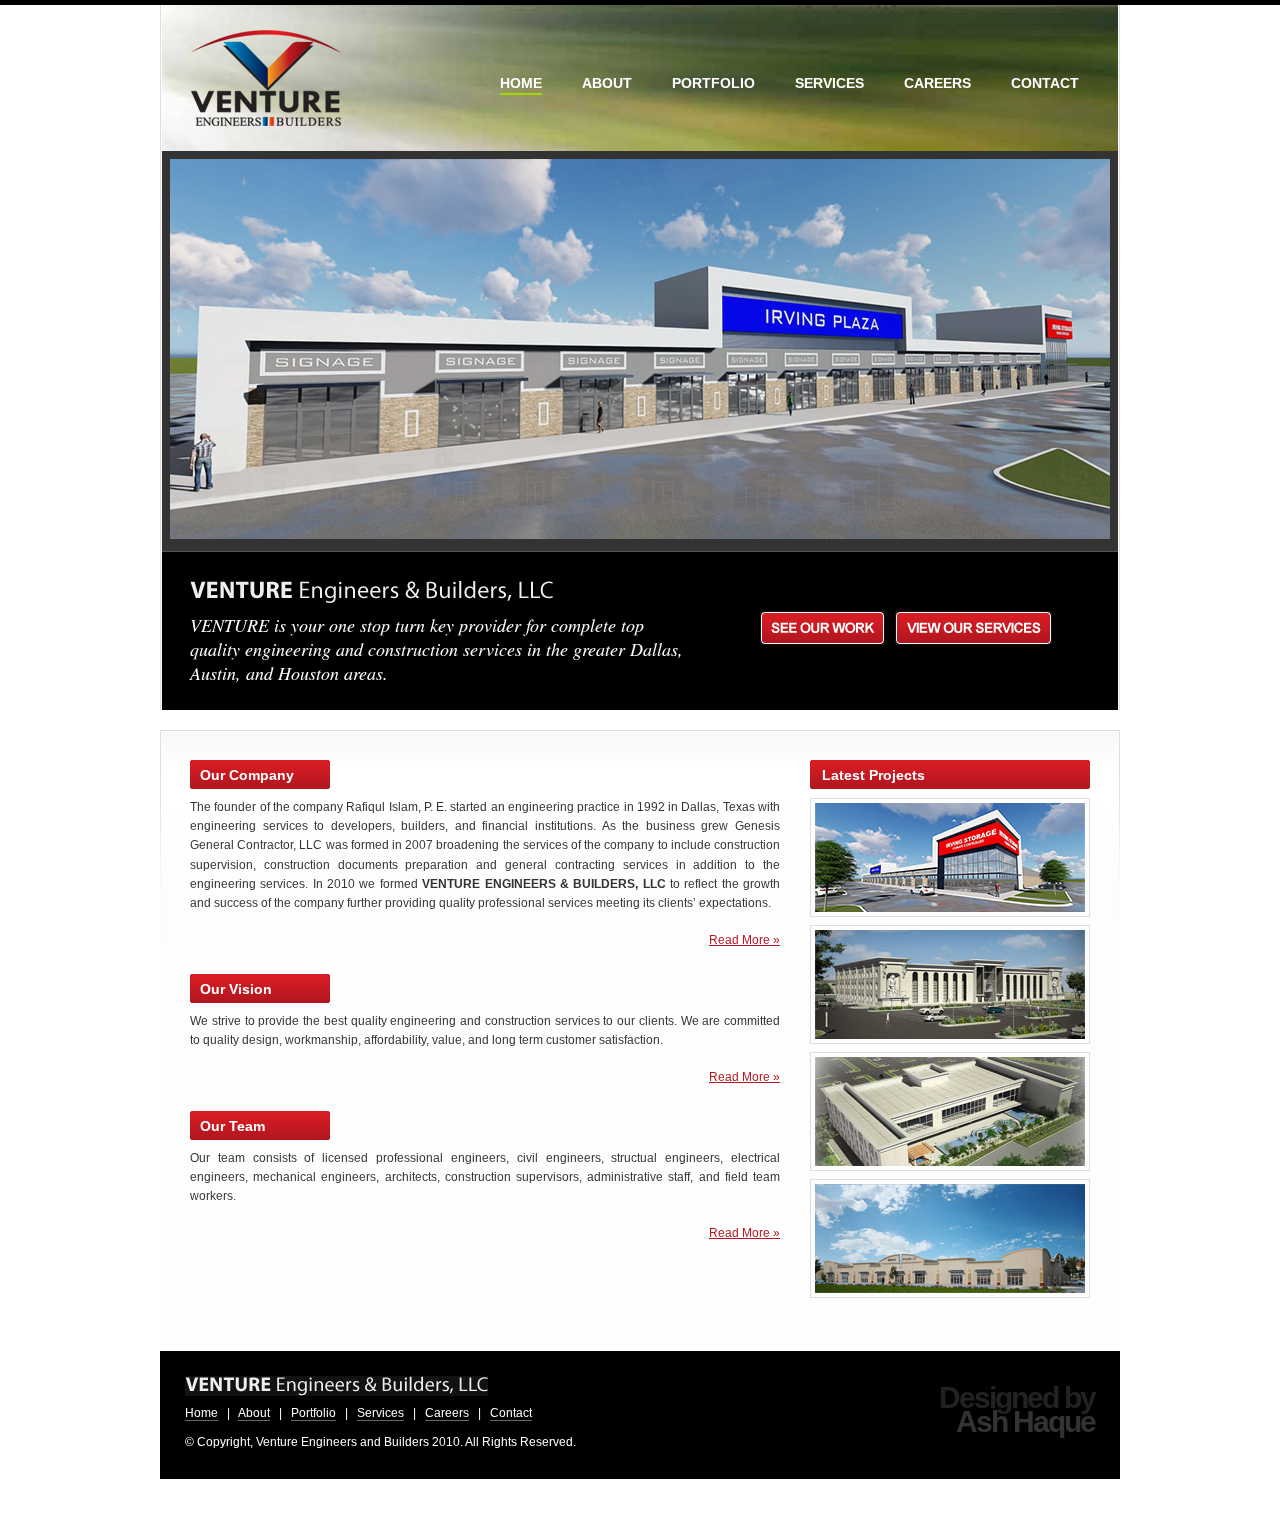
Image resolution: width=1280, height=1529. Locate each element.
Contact (511, 1413)
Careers (447, 1413)
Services (380, 1413)
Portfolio (313, 1413)
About (254, 1413)
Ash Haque (1025, 1421)
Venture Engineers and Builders (267, 78)
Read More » (744, 940)
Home (201, 1413)
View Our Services (973, 628)
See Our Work (822, 628)
